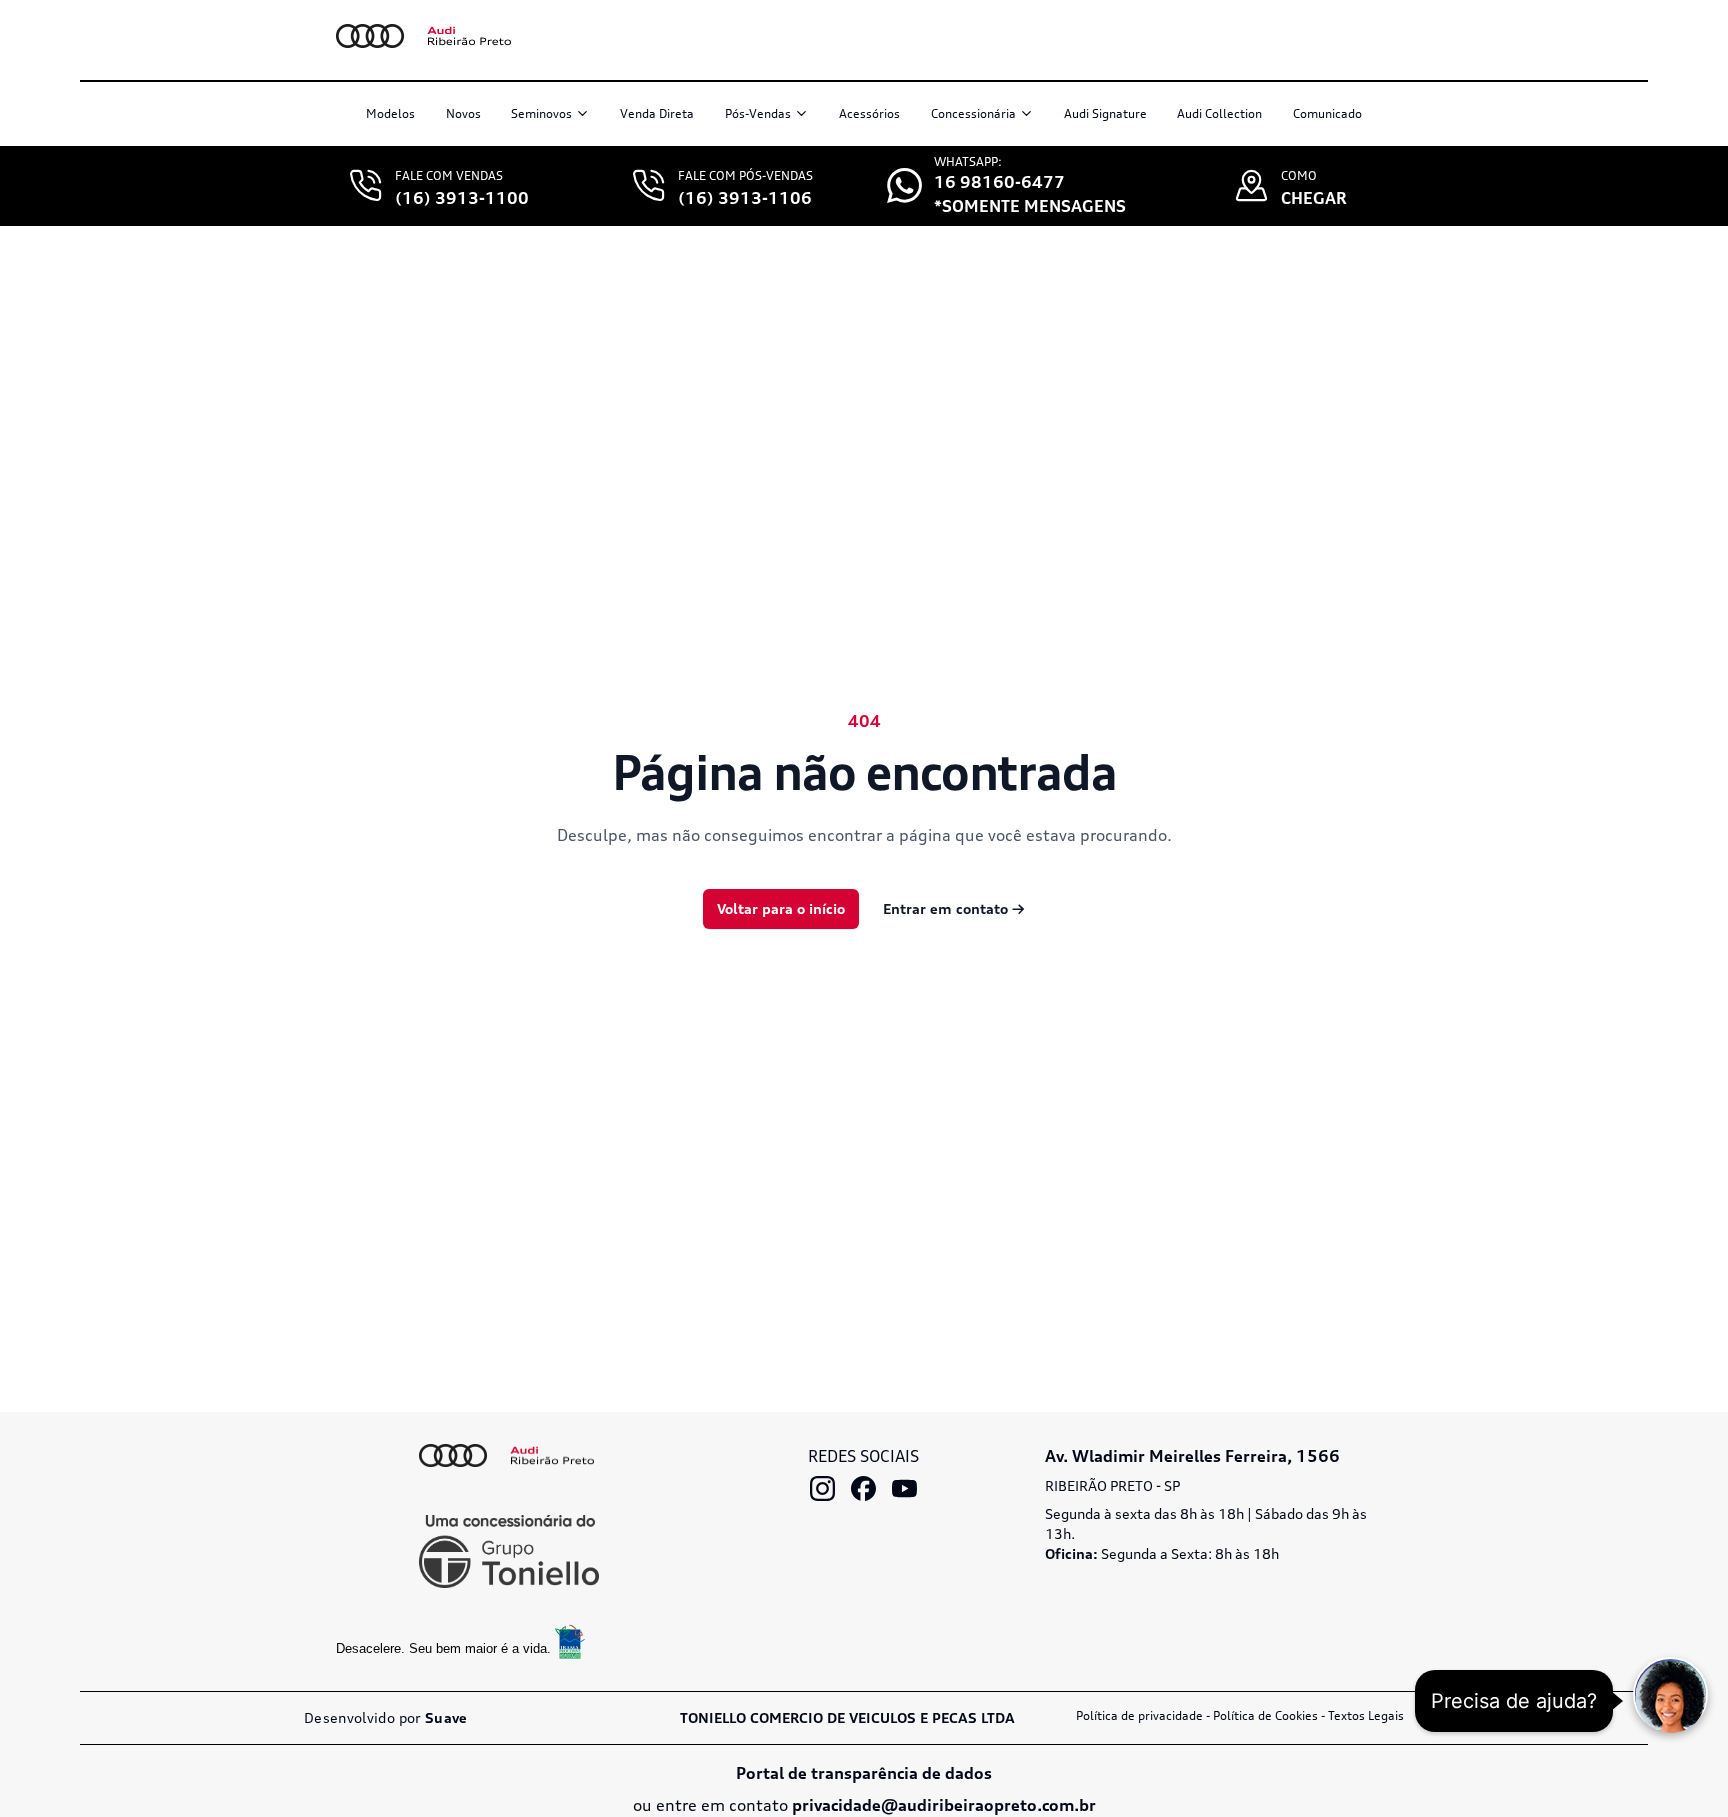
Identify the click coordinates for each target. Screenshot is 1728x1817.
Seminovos (541, 113)
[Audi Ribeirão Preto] (506, 1456)
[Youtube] (904, 1488)
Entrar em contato (954, 908)
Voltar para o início (781, 908)
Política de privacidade (1139, 1715)
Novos (463, 113)
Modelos (390, 113)
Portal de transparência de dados (864, 1773)
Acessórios (869, 113)
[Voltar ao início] (461, 36)
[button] (1670, 1694)
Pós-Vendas (758, 113)
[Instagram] (822, 1488)
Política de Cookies (1265, 1715)
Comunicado (1327, 113)
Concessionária (973, 113)
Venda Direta (657, 113)
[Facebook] (863, 1488)
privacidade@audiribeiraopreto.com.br (944, 1805)
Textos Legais (1366, 1715)
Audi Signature (1105, 113)
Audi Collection (1219, 113)
